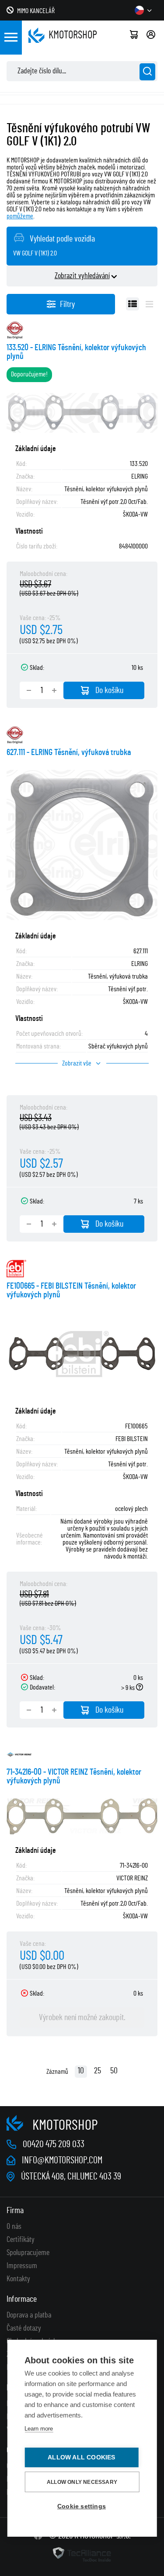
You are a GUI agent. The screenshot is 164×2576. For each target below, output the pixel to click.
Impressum (22, 2266)
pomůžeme (20, 216)
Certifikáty (21, 2240)
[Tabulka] (133, 304)
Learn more (39, 2429)
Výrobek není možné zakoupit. (82, 2017)
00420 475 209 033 (54, 2144)
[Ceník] (149, 304)
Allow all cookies (81, 2457)
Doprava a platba (29, 2315)
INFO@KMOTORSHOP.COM (62, 2160)
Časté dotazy (24, 2328)
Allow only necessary (82, 2482)
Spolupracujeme (28, 2253)
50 (114, 2071)
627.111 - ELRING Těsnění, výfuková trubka (69, 752)
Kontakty (18, 2279)
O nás (14, 2227)
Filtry (67, 304)
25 (98, 2071)
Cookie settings (82, 2506)
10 (81, 2071)
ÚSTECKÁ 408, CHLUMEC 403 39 (71, 2176)
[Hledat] (147, 72)
